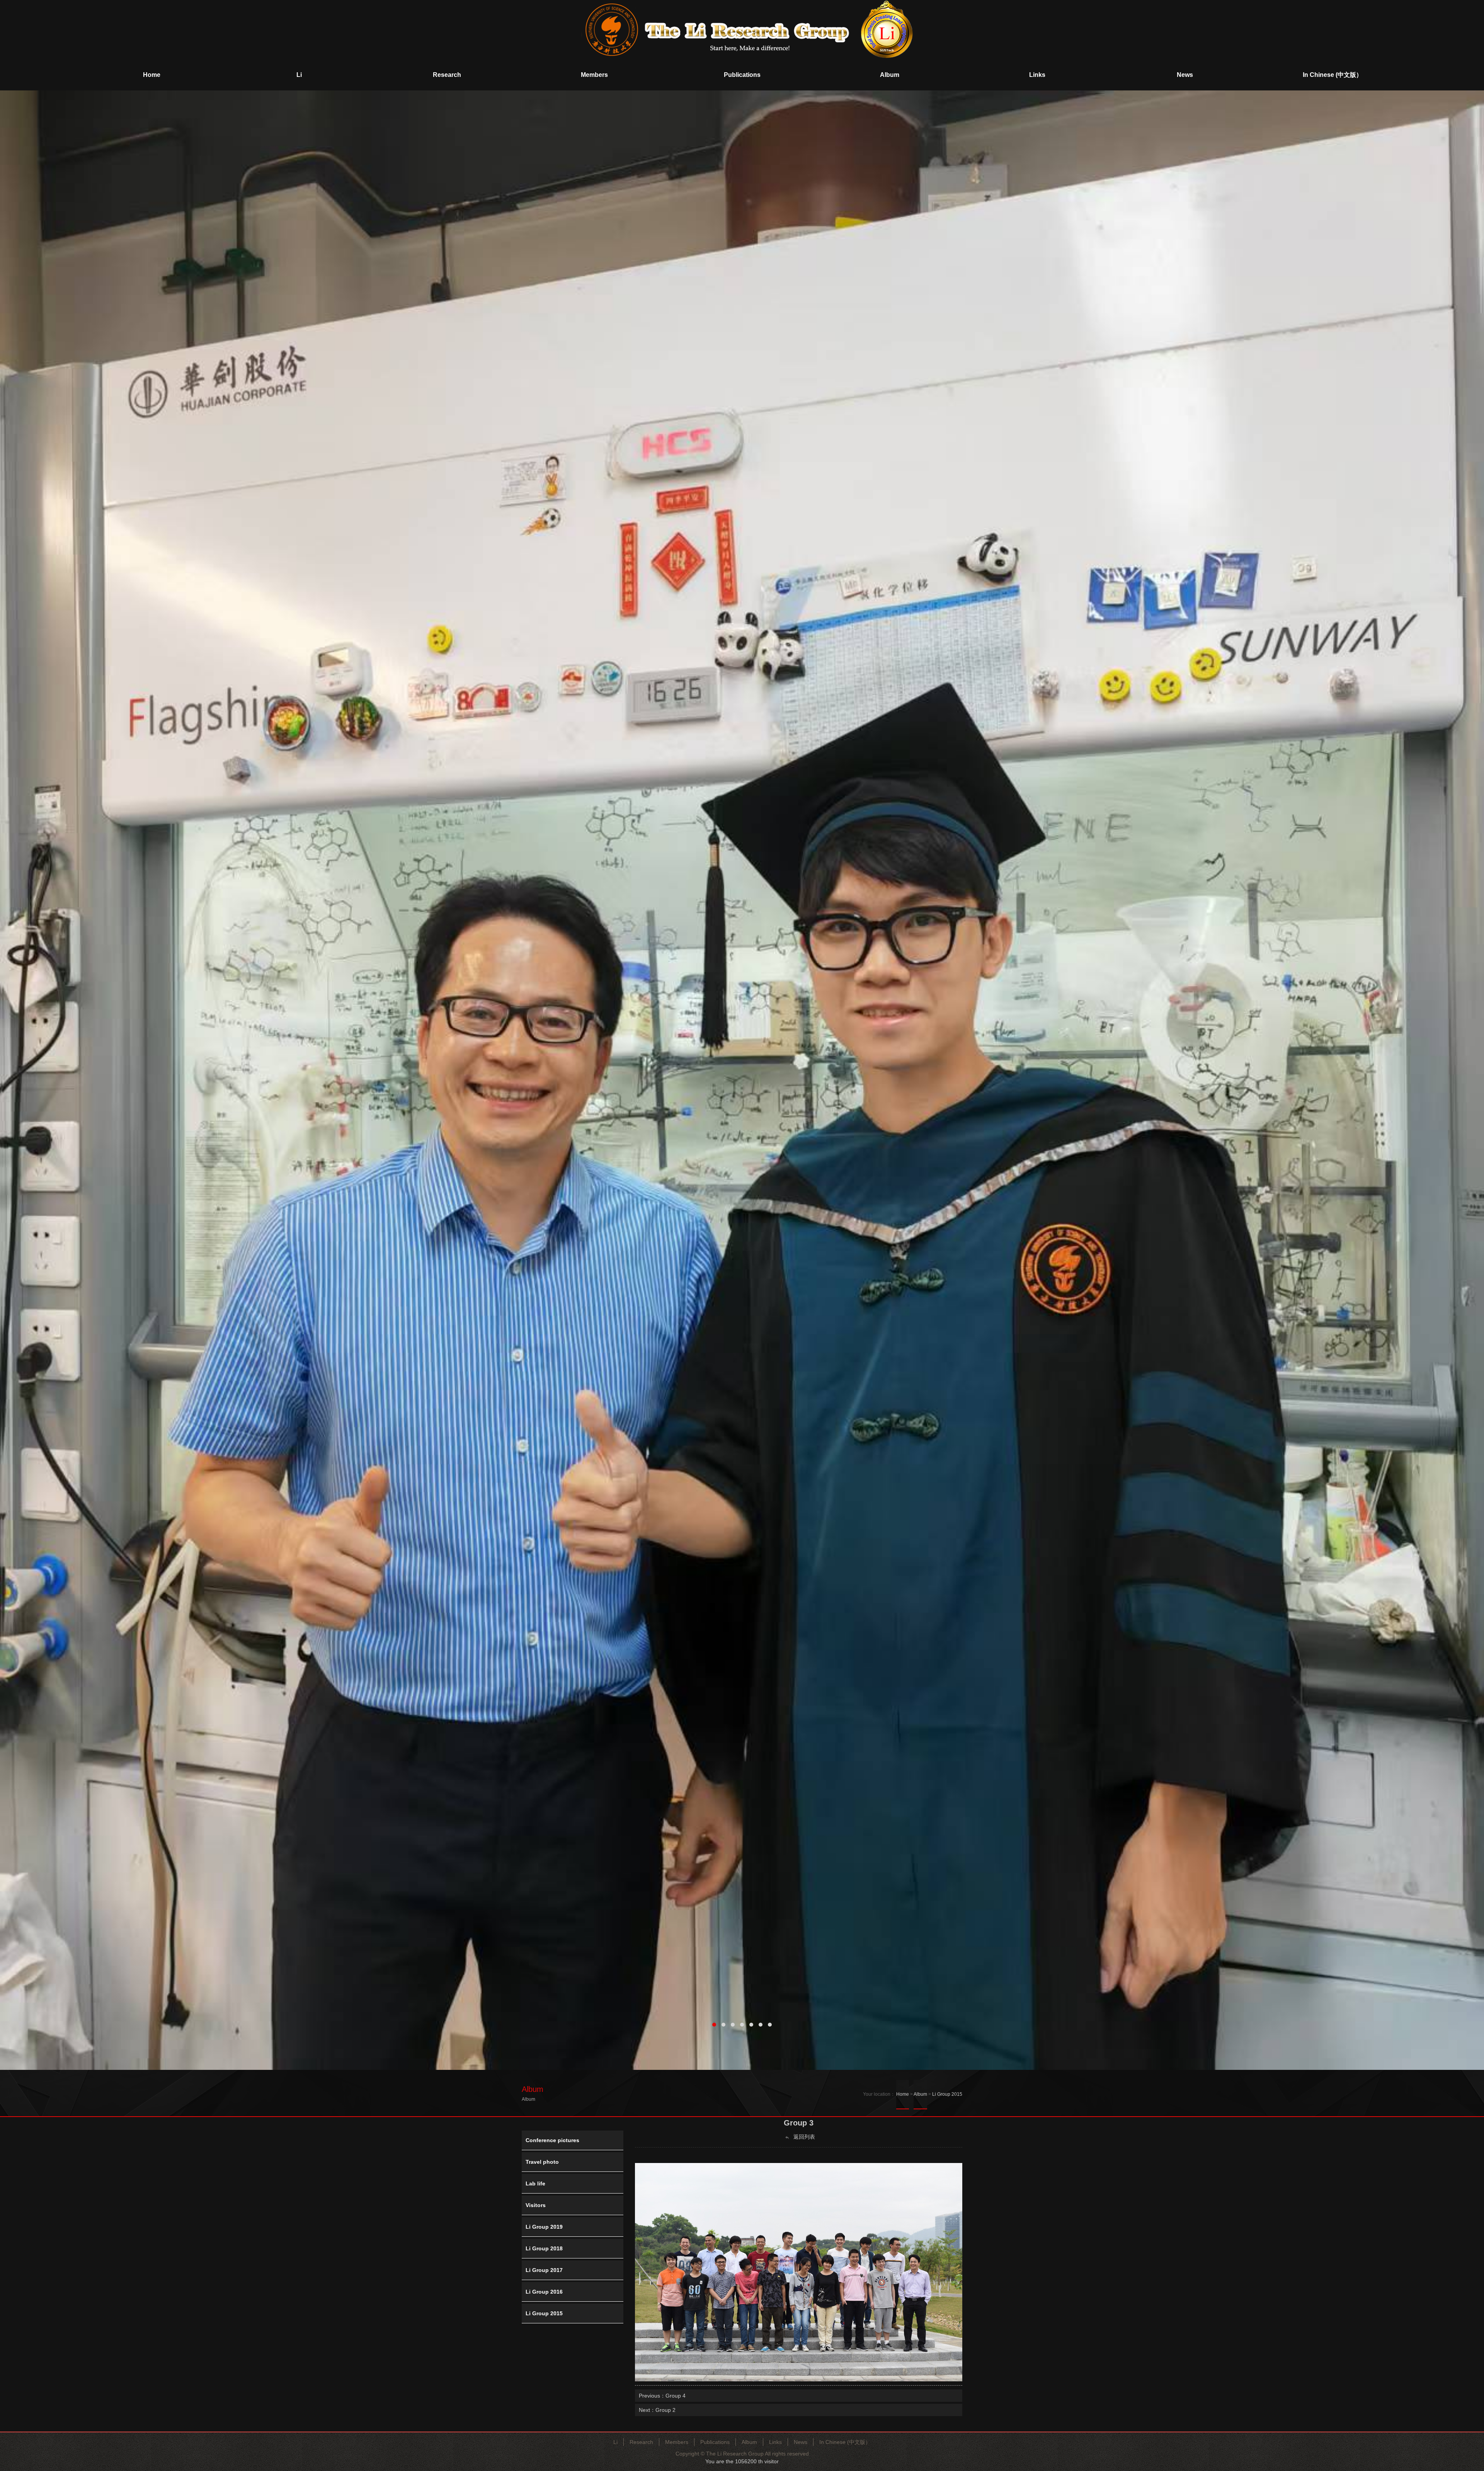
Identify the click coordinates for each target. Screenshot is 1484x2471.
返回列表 (803, 2137)
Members (677, 2442)
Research (641, 2442)
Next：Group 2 (657, 2410)
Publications (715, 2442)
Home (903, 2094)
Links (775, 2442)
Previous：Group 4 (662, 2396)
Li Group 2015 (947, 2094)
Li (615, 2442)
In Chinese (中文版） (845, 2442)
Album (920, 2094)
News (801, 2442)
